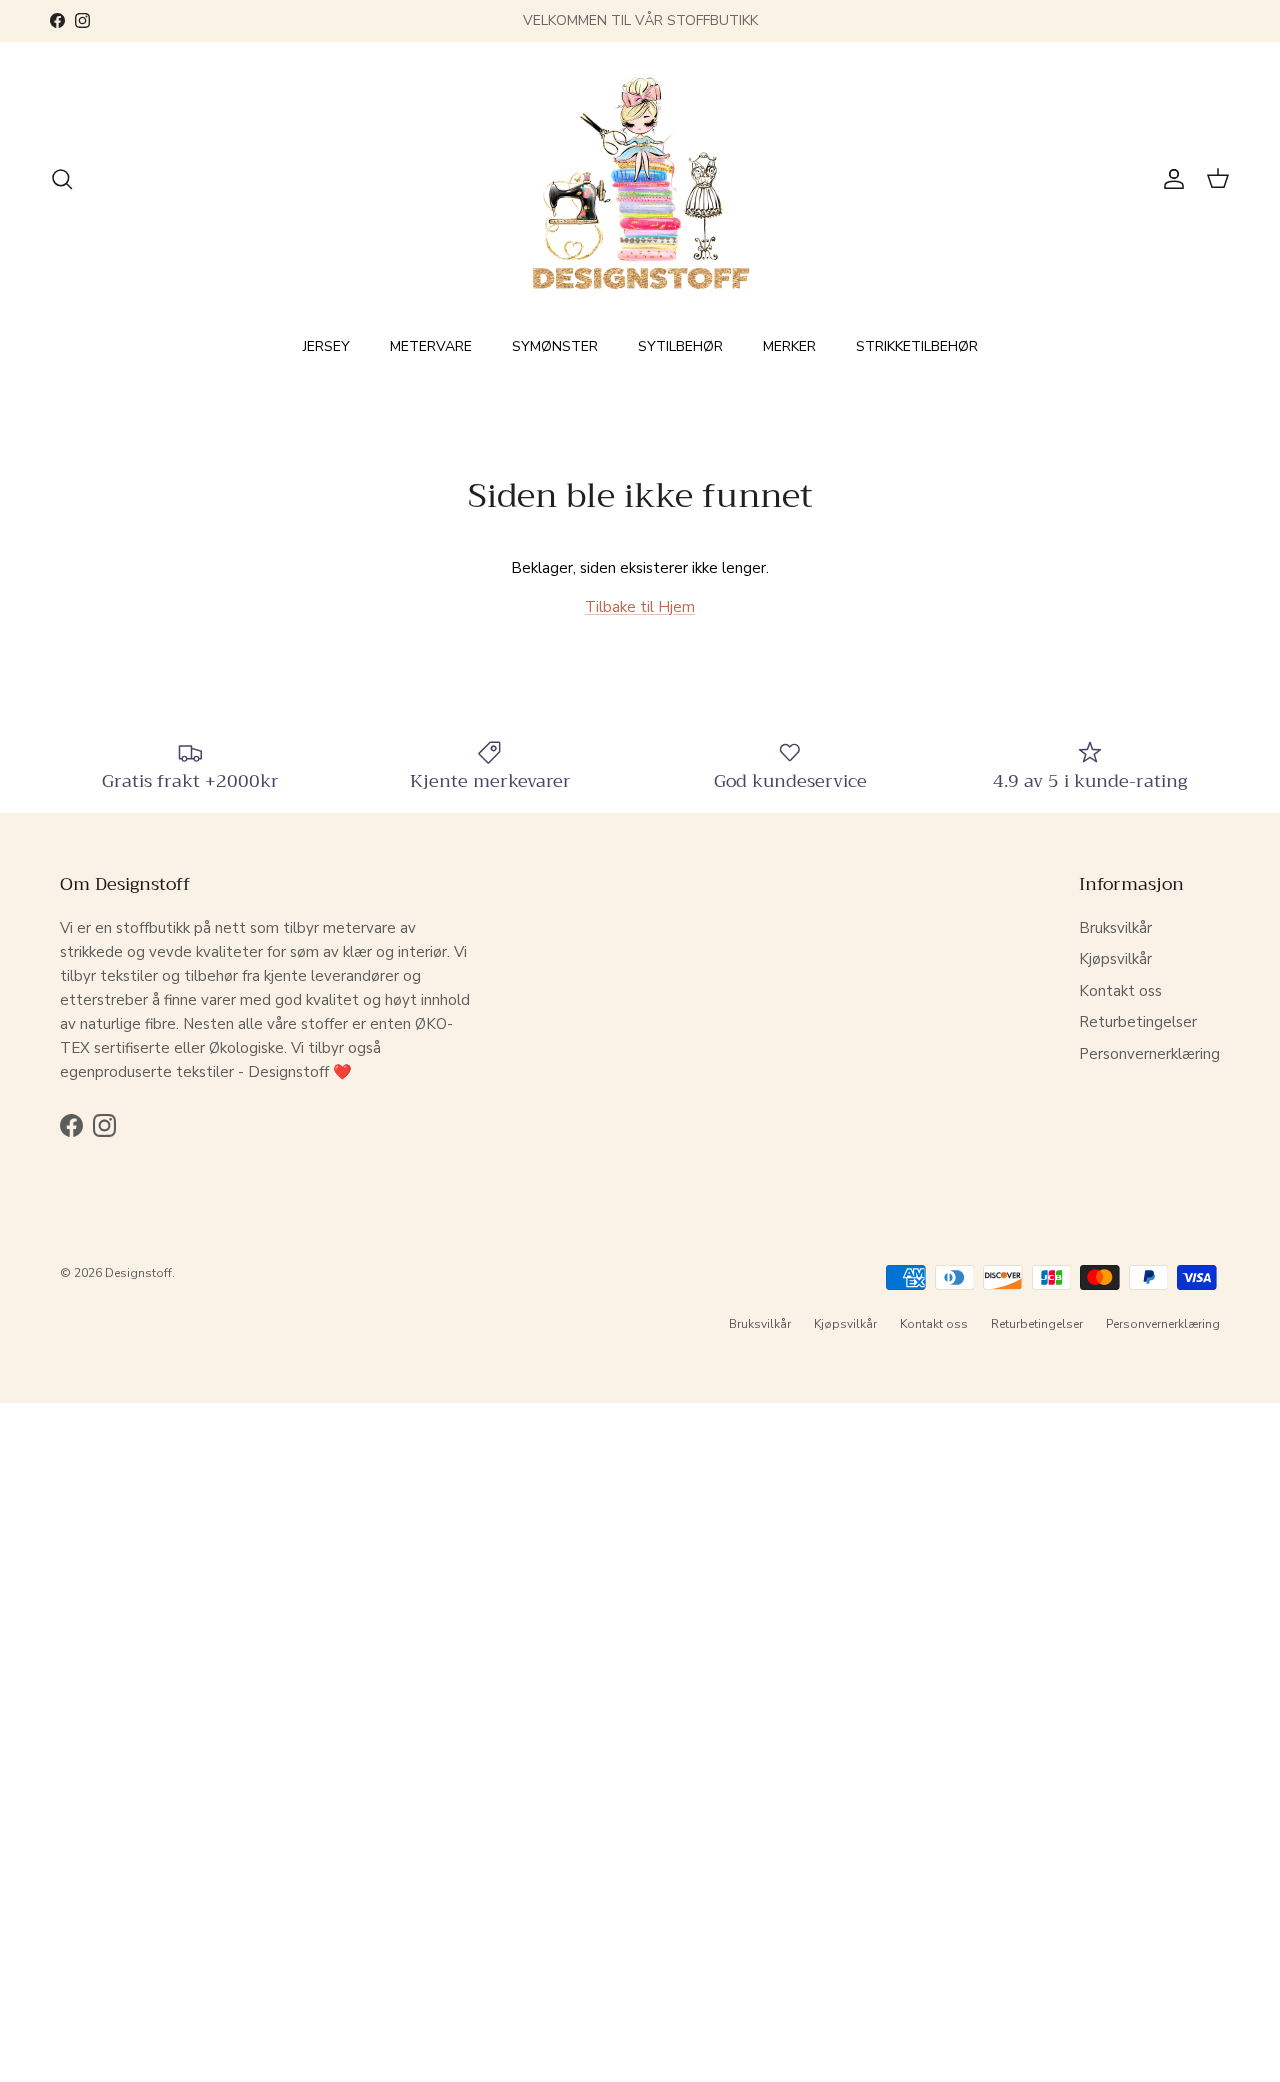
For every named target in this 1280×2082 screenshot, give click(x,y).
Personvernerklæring (1149, 1054)
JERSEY (326, 346)
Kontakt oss (1120, 991)
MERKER (789, 346)
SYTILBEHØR (680, 346)
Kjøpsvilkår (1115, 959)
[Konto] (1170, 179)
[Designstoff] (640, 179)
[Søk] (62, 179)
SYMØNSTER (555, 346)
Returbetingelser (1138, 1022)
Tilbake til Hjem (640, 607)
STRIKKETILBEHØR (917, 346)
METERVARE (431, 346)
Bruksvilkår (1115, 928)
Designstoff (138, 1273)
